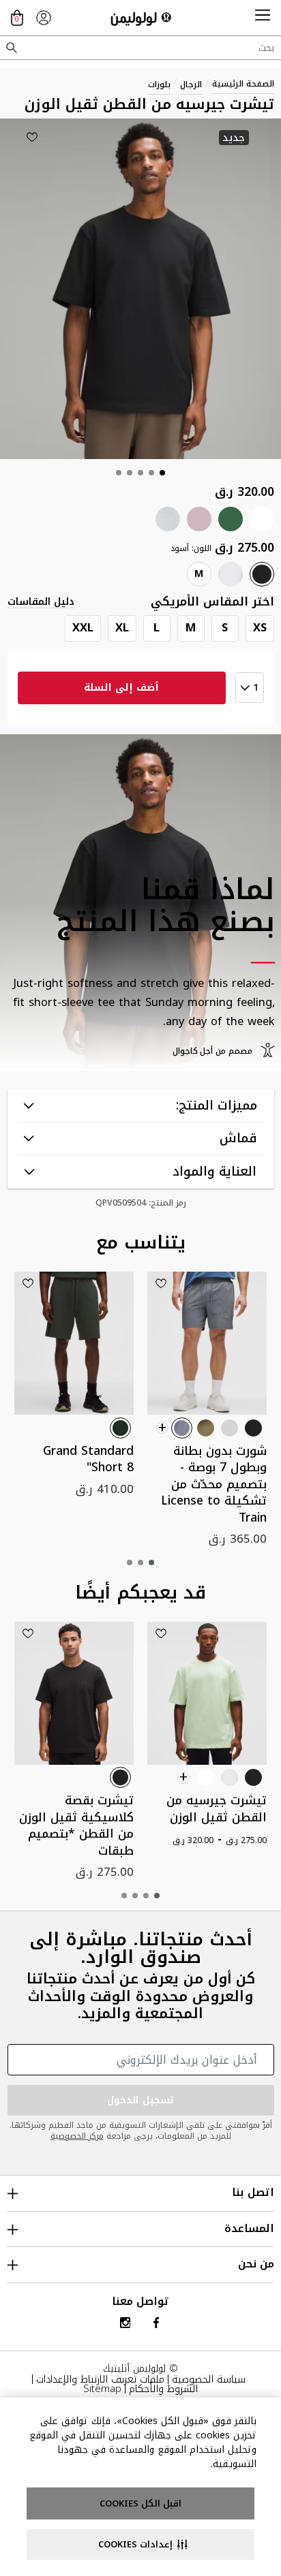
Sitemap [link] (102, 2389)
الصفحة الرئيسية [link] (243, 84)
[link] (44, 18)
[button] (263, 18)
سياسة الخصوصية (209, 2379)
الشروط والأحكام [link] (163, 2389)
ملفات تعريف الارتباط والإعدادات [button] (100, 2379)
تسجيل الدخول (140, 2100)
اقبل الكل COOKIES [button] (140, 2503)
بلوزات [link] (159, 84)
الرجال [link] (191, 84)
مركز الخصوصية (77, 2136)
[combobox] (140, 48)
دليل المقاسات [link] (41, 602)
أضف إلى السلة (121, 688)
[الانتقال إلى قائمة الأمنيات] (32, 137)
